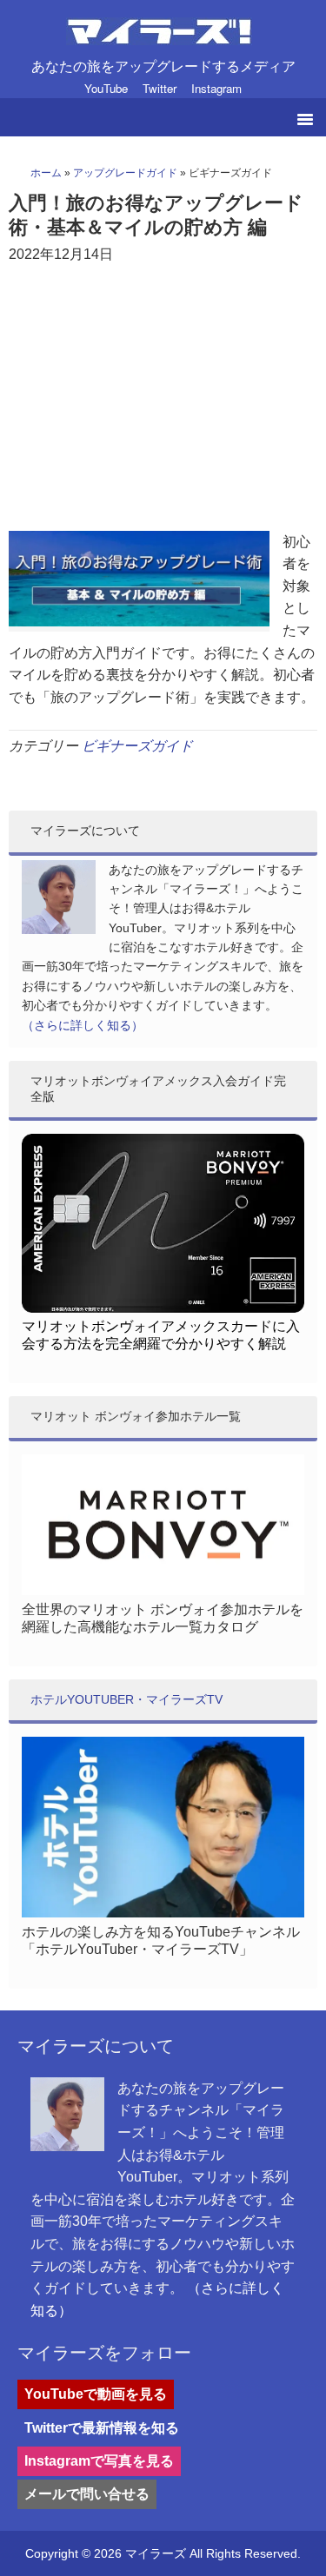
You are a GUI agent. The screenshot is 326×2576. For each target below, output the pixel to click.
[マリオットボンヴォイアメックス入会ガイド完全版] (163, 1308)
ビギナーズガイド (137, 746)
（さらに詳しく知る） (83, 1025)
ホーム (46, 173)
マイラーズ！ (163, 36)
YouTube (106, 88)
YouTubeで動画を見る (96, 2394)
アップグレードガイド (125, 173)
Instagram (216, 88)
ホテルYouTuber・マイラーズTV (126, 1699)
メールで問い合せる (87, 2494)
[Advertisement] (163, 401)
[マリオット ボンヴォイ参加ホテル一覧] (163, 1591)
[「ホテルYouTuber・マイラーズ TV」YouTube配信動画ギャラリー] (163, 1913)
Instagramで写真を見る (99, 2461)
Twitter (160, 88)
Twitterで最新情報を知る (102, 2428)
